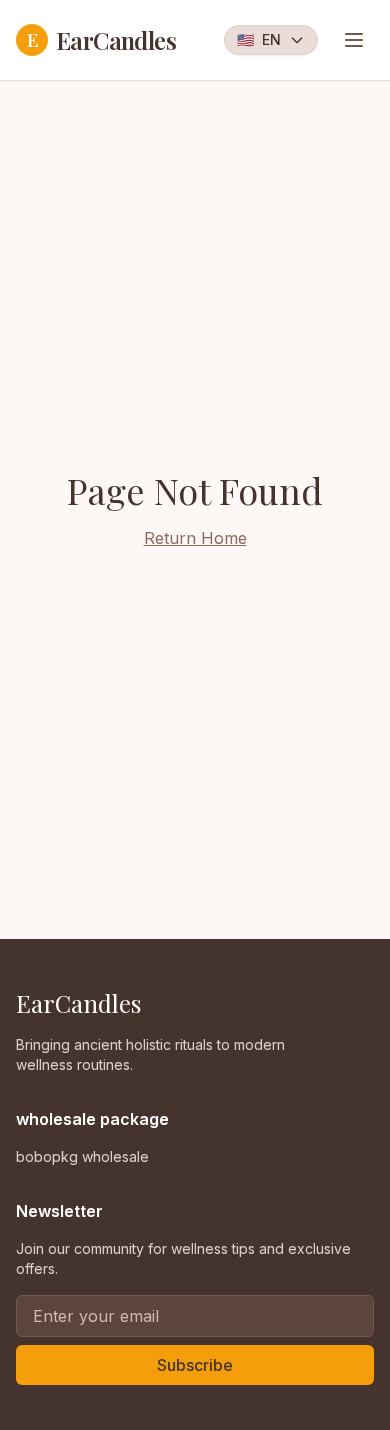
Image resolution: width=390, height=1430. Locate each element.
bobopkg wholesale (82, 1156)
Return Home (195, 538)
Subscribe (195, 1365)
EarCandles (101, 40)
